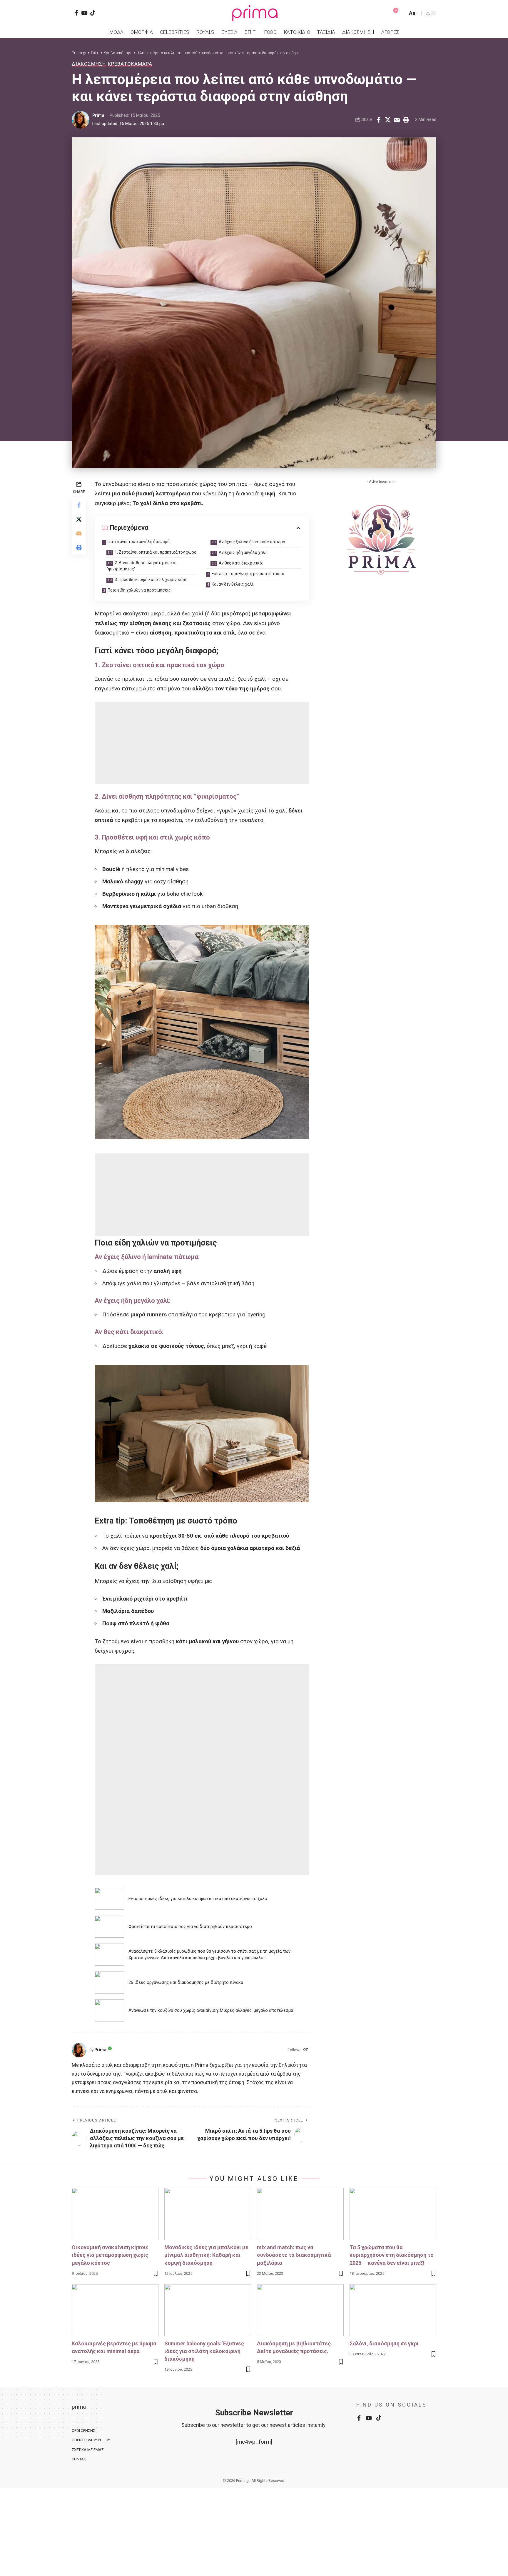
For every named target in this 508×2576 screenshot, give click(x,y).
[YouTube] (84, 13)
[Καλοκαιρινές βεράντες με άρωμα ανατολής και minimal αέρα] (115, 2310)
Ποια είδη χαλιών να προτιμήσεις (139, 590)
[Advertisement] (202, 743)
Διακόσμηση (89, 64)
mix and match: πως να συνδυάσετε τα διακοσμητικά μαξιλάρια (294, 2255)
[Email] (397, 120)
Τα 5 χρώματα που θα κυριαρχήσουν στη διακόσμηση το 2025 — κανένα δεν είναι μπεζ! (392, 2255)
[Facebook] (76, 13)
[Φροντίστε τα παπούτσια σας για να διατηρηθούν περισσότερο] (109, 1927)
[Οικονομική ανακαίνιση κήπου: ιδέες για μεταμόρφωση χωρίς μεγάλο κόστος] (115, 2214)
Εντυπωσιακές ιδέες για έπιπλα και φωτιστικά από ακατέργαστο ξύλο (198, 1899)
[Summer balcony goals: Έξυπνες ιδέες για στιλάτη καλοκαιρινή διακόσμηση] (208, 2310)
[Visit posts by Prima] (81, 120)
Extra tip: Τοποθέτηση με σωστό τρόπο (248, 574)
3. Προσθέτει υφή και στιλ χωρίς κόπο (151, 580)
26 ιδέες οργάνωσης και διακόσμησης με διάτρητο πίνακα (186, 1982)
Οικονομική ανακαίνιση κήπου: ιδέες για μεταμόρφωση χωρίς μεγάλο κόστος (110, 2255)
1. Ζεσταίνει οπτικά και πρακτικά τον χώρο (156, 552)
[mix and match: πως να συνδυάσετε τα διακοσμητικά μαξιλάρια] (300, 2214)
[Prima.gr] (254, 13)
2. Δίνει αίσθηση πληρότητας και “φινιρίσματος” (142, 566)
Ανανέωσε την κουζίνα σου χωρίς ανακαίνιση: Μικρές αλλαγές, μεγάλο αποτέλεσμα (211, 2010)
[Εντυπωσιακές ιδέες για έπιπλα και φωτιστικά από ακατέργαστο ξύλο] (109, 1899)
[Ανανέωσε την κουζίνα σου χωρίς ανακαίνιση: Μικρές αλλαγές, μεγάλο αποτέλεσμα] (109, 2010)
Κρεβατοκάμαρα (130, 64)
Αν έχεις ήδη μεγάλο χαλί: (243, 552)
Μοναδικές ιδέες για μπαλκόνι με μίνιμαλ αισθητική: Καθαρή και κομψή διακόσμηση (206, 2255)
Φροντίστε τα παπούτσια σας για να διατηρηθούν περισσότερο (190, 1926)
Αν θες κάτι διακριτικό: (241, 563)
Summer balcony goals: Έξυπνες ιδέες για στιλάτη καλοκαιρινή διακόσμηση (204, 2351)
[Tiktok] (93, 13)
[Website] (306, 2050)
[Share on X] (388, 120)
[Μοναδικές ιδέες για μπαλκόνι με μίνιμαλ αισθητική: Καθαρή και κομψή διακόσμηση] (208, 2214)
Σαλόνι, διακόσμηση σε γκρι (384, 2343)
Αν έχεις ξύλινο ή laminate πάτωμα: (252, 542)
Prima (98, 115)
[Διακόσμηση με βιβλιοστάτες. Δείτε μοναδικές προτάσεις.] (300, 2310)
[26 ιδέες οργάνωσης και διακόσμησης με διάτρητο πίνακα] (109, 1983)
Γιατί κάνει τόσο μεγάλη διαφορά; (139, 542)
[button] (402, 13)
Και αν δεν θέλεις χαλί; (233, 584)
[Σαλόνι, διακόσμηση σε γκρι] (393, 2310)
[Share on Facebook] (379, 120)
